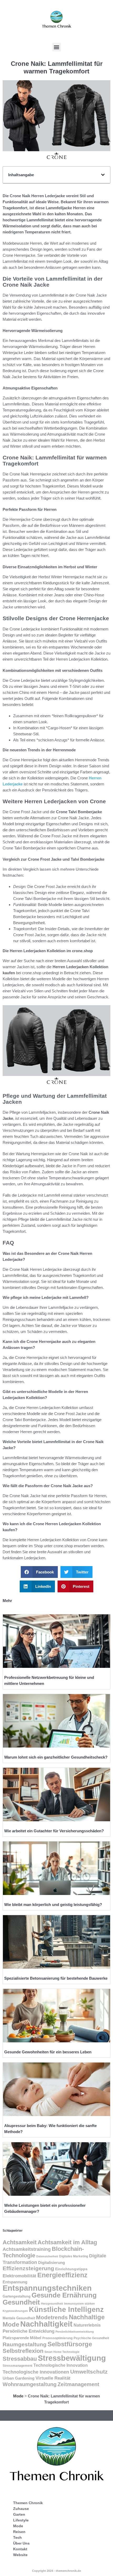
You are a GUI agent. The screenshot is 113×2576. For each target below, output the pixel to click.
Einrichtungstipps (71, 2269)
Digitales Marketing (74, 2256)
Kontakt (20, 2549)
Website (20, 2555)
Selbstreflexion (23, 2351)
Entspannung (15, 2282)
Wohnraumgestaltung (30, 2384)
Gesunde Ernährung (64, 2295)
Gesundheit (21, 2302)
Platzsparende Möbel (22, 2338)
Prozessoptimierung (57, 2338)
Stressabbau (20, 2359)
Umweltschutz (89, 2372)
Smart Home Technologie (62, 2352)
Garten (19, 2514)
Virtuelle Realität (53, 2378)
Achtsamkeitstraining (27, 2249)
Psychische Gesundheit (91, 2338)
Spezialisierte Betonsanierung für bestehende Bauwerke (56, 1978)
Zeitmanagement (78, 2384)
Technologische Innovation (61, 2365)
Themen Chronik (28, 2503)
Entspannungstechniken (47, 2288)
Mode (18, 2396)
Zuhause (21, 2509)
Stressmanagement (17, 2366)
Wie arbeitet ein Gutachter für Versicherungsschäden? (54, 1831)
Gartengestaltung (17, 2296)
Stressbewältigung (72, 2358)
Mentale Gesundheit (19, 2318)
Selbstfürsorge (70, 2344)
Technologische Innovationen (36, 2372)
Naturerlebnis (87, 2325)
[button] (57, 47)
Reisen (19, 2532)
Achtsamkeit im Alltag (67, 2242)
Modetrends (52, 2317)
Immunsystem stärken (79, 2304)
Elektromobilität (19, 2276)
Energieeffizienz (62, 2275)
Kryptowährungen (15, 2311)
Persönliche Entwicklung (29, 2331)
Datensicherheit (47, 2256)
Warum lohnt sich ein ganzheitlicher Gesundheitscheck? (56, 1757)
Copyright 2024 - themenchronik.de (56, 2571)
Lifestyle (21, 2520)
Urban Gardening (19, 2378)
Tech (17, 2537)
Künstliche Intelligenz (66, 2310)
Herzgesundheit (52, 2304)
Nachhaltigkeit (46, 2324)
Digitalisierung (52, 2262)
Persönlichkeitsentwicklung (75, 2332)
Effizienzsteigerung (28, 2268)
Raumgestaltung (25, 2344)
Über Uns (21, 2543)
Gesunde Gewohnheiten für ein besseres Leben (48, 2052)
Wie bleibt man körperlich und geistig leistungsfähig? (53, 1905)
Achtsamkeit (20, 2242)
